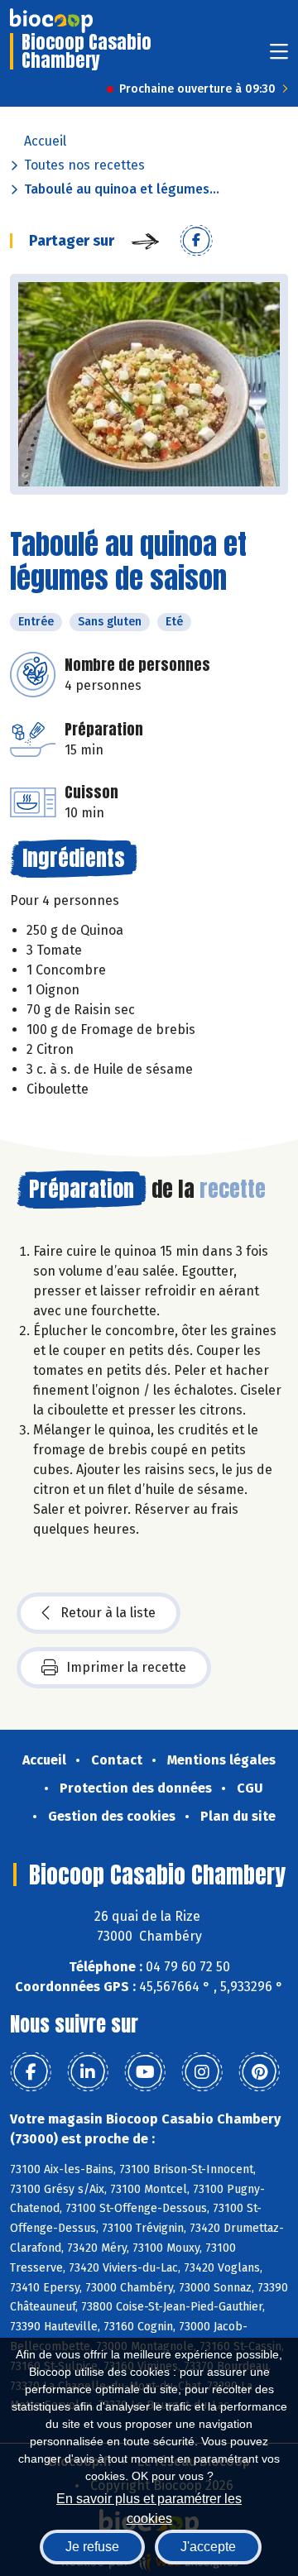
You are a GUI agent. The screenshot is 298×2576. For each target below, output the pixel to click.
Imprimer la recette (126, 1667)
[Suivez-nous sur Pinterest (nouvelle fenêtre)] (259, 2072)
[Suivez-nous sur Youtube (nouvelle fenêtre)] (145, 2072)
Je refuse (92, 2547)
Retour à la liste (108, 1613)
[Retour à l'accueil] (51, 21)
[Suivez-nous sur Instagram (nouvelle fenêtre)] (202, 2072)
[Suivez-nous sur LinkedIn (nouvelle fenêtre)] (88, 2072)
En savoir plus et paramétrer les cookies (149, 2507)
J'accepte (208, 2547)
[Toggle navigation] (279, 57)
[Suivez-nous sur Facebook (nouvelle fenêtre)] (31, 2072)
